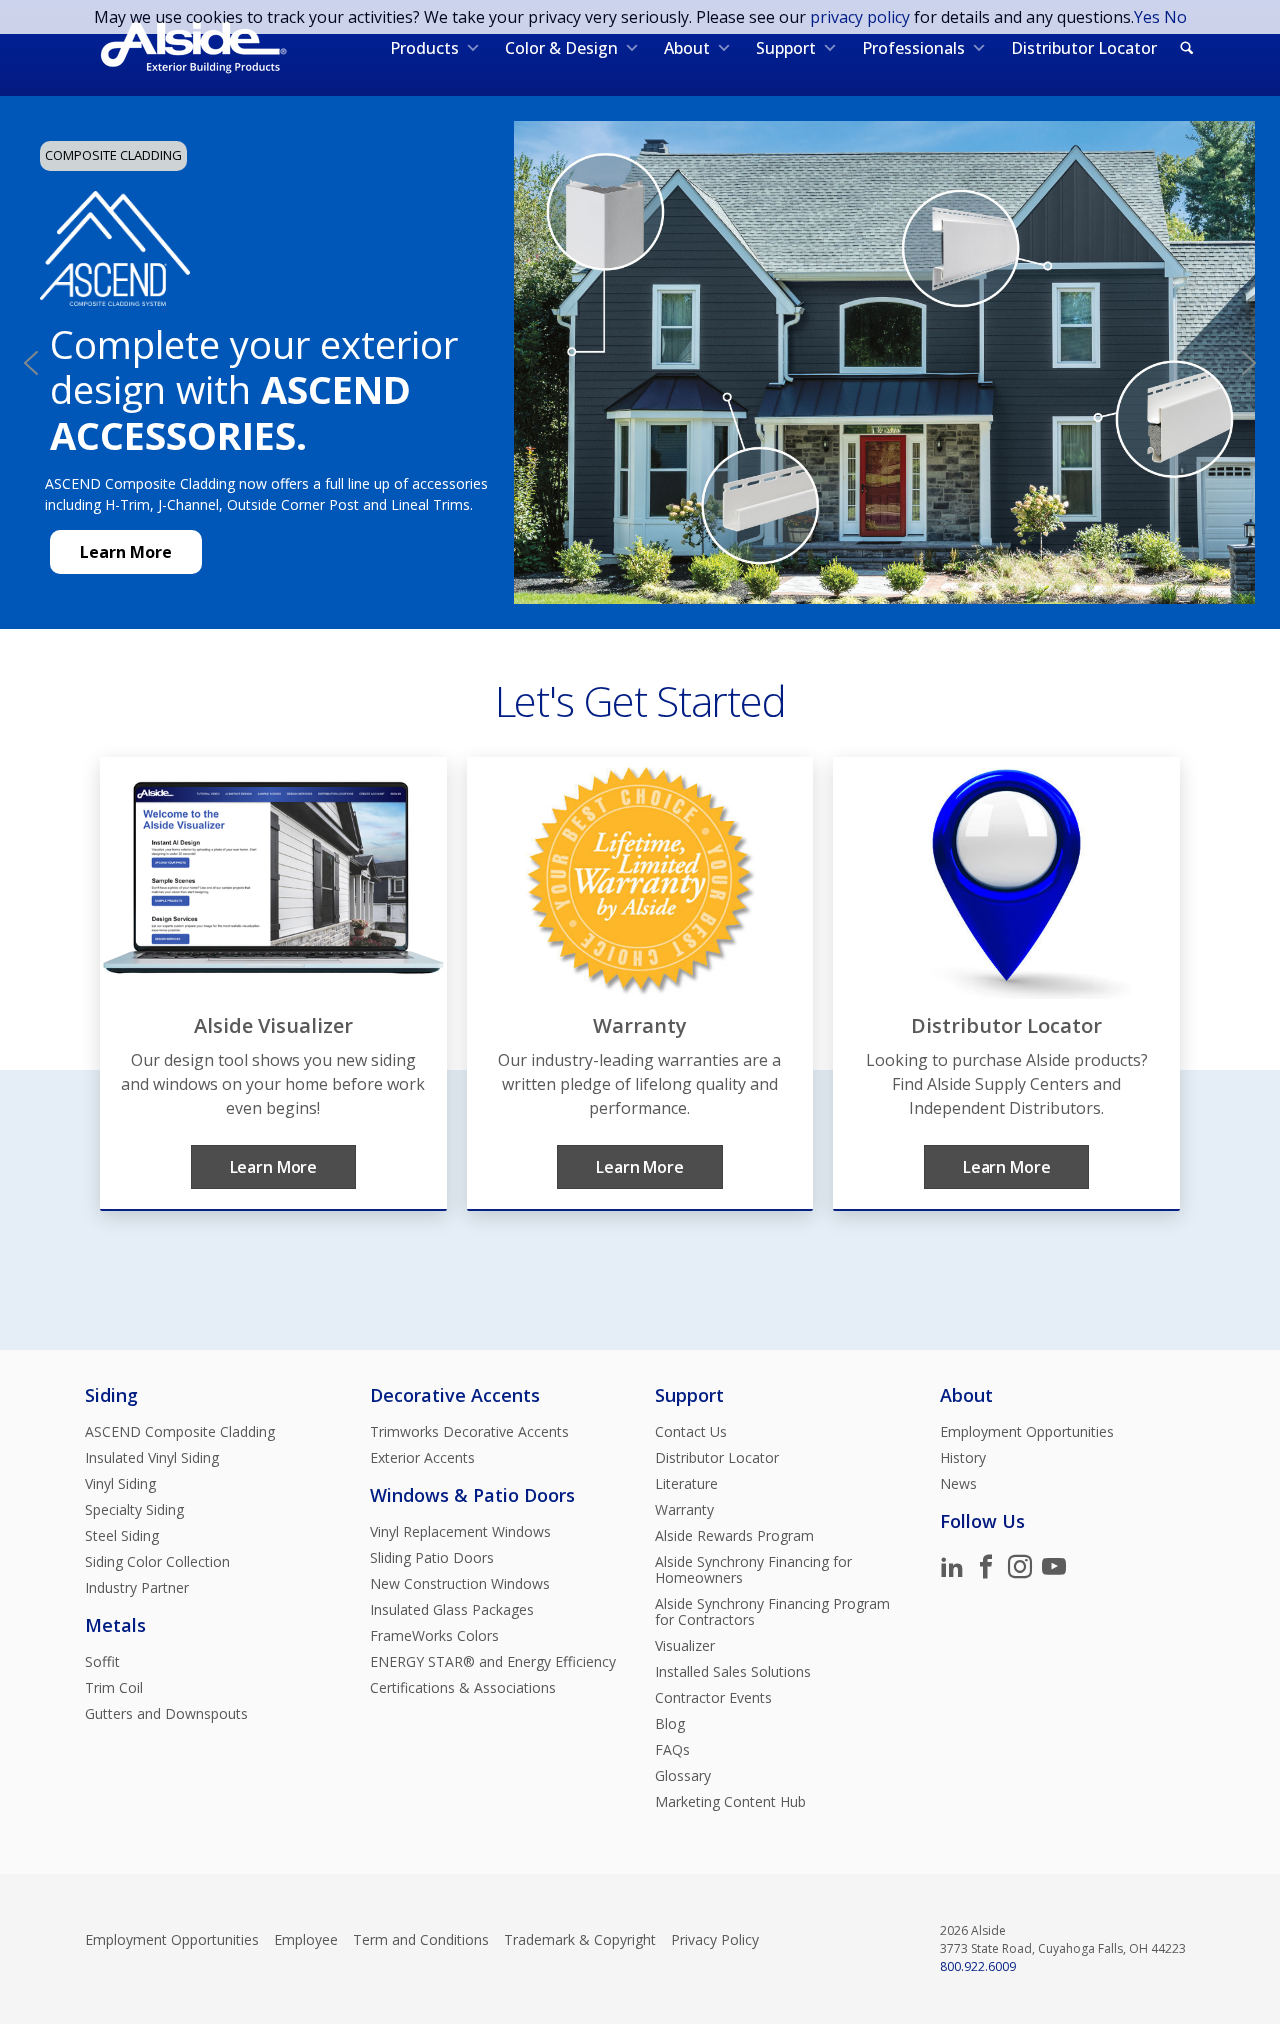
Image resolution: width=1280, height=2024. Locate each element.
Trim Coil (114, 1688)
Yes (1147, 17)
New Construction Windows (460, 1584)
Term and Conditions (421, 1940)
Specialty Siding (134, 1510)
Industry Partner (137, 1588)
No (1175, 17)
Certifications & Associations (463, 1688)
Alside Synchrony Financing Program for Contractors (772, 1612)
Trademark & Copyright (580, 1940)
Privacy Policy (715, 1940)
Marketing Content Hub (730, 1802)
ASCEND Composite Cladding (180, 1432)
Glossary (683, 1776)
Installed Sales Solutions (733, 1672)
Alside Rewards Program (734, 1536)
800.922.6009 (978, 1966)
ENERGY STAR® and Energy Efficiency (493, 1662)
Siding (111, 1395)
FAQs (672, 1750)
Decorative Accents (455, 1395)
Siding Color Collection (157, 1562)
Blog (670, 1724)
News (958, 1484)
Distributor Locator (1084, 48)
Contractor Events (713, 1698)
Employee (306, 1940)
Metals (115, 1625)
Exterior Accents (422, 1458)
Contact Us (691, 1432)
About (687, 48)
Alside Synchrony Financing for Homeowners (753, 1570)
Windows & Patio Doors (472, 1495)
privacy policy (860, 17)
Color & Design (561, 48)
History (963, 1458)
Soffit (102, 1662)
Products (424, 48)
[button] (31, 363)
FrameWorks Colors (434, 1636)
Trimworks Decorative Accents (469, 1432)
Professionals (913, 48)
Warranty (684, 1510)
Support (786, 48)
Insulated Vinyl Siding (152, 1458)
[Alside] (193, 48)
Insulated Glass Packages (452, 1610)
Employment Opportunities (1027, 1432)
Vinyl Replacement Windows (460, 1532)
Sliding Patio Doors (432, 1558)
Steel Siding (122, 1536)
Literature (686, 1484)
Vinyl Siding (120, 1484)
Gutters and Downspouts (166, 1714)
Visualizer (685, 1646)
